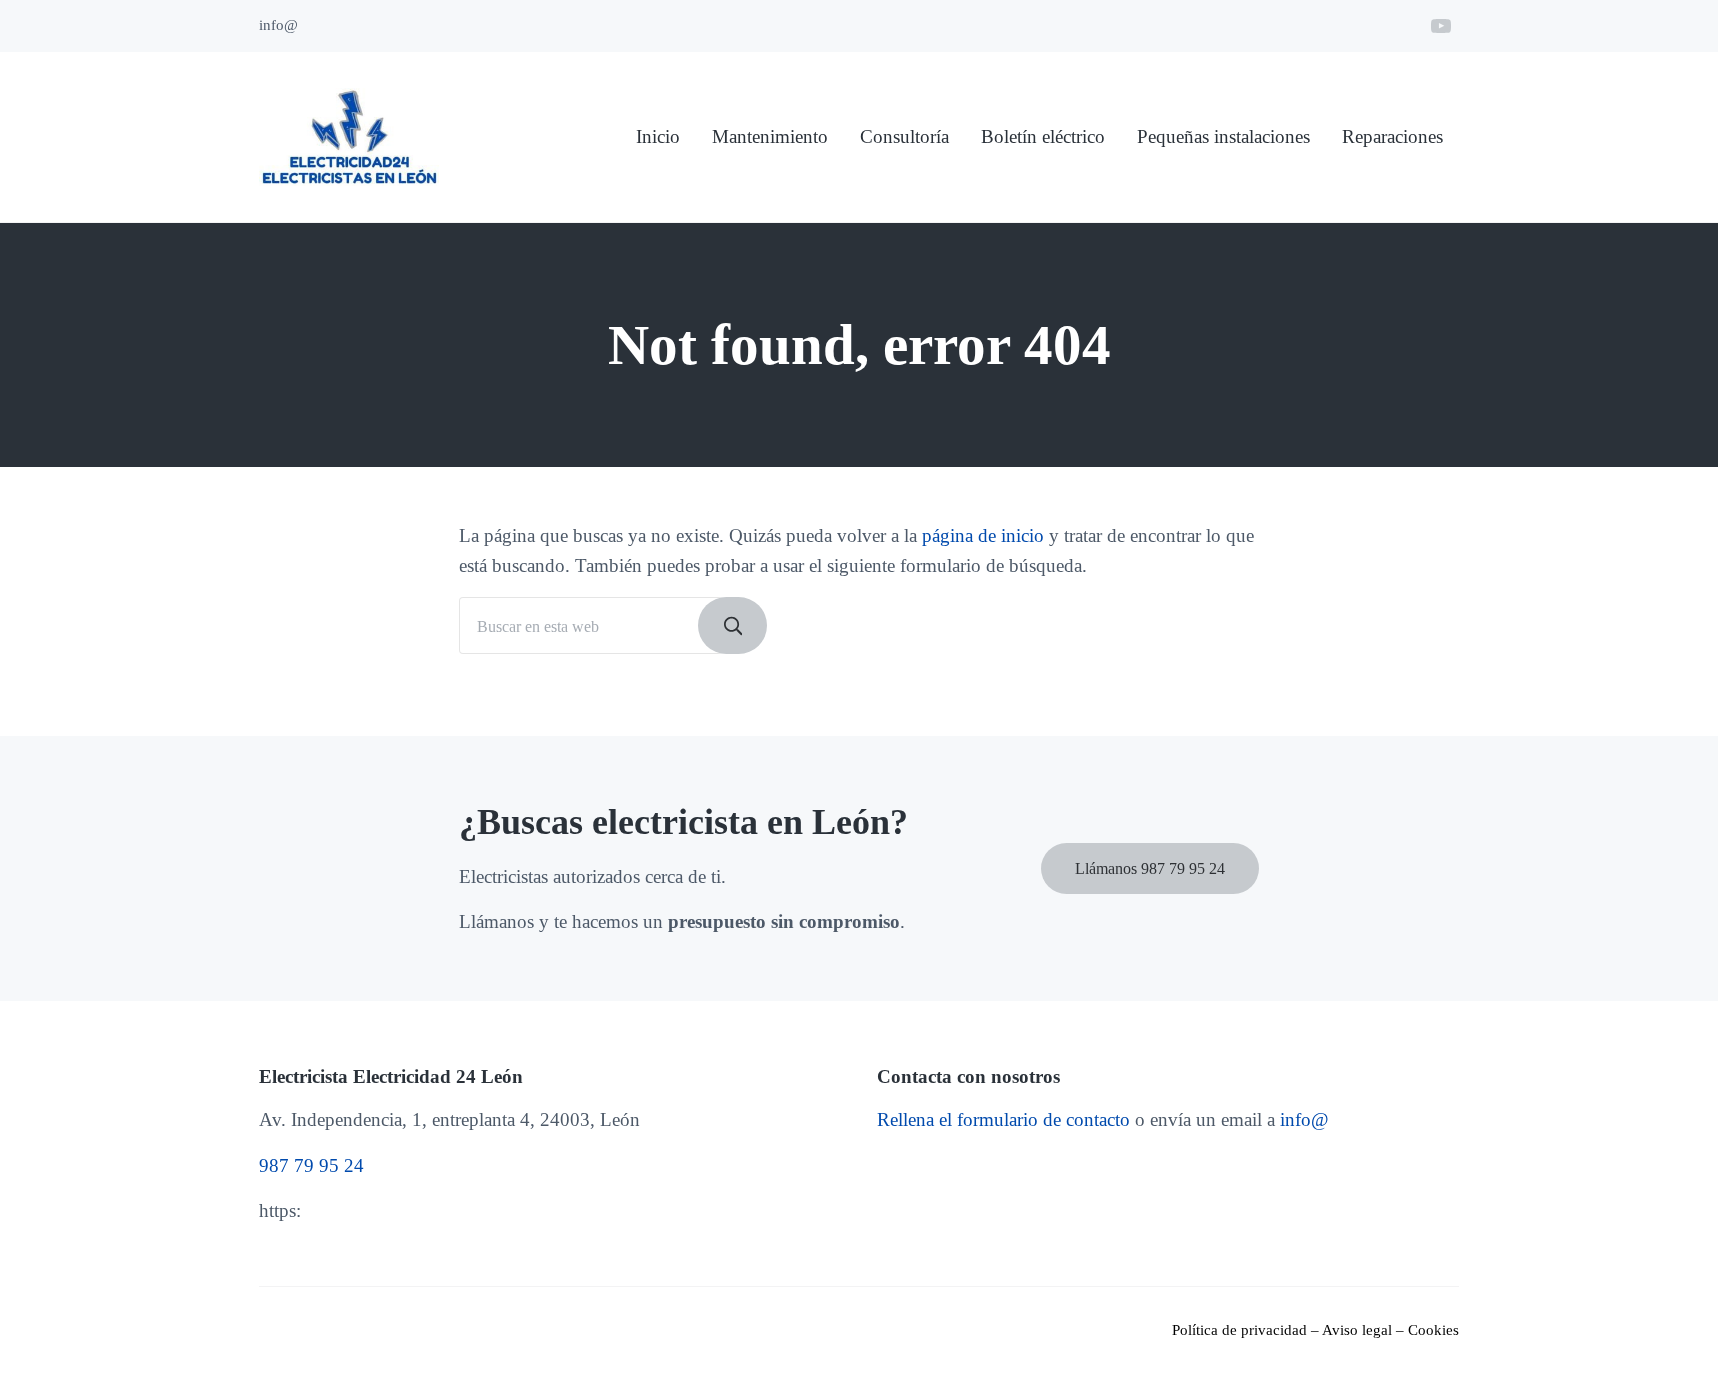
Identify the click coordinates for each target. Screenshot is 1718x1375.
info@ (1304, 1119)
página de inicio (983, 535)
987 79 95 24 (311, 1165)
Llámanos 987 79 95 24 (1150, 868)
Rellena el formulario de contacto (1003, 1119)
